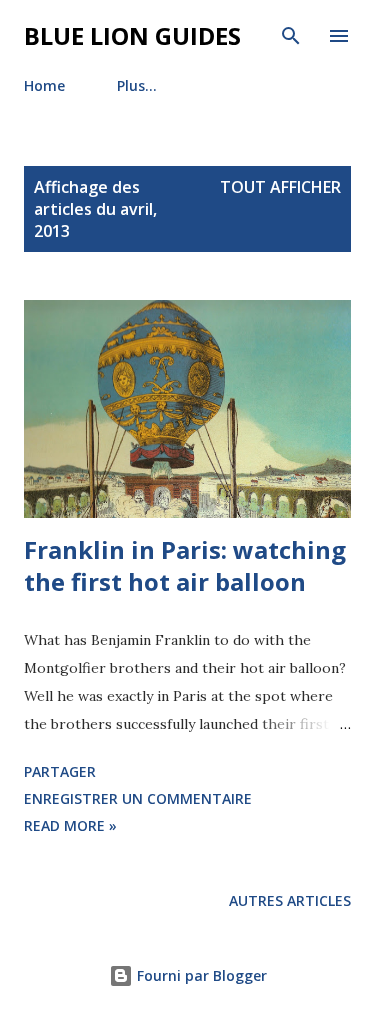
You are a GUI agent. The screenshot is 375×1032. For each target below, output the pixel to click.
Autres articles (290, 900)
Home (44, 85)
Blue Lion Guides (132, 35)
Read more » (70, 825)
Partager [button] (60, 771)
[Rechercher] (291, 36)
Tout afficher (280, 187)
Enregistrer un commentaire (138, 798)
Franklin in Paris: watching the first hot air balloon (185, 565)
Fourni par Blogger (200, 975)
